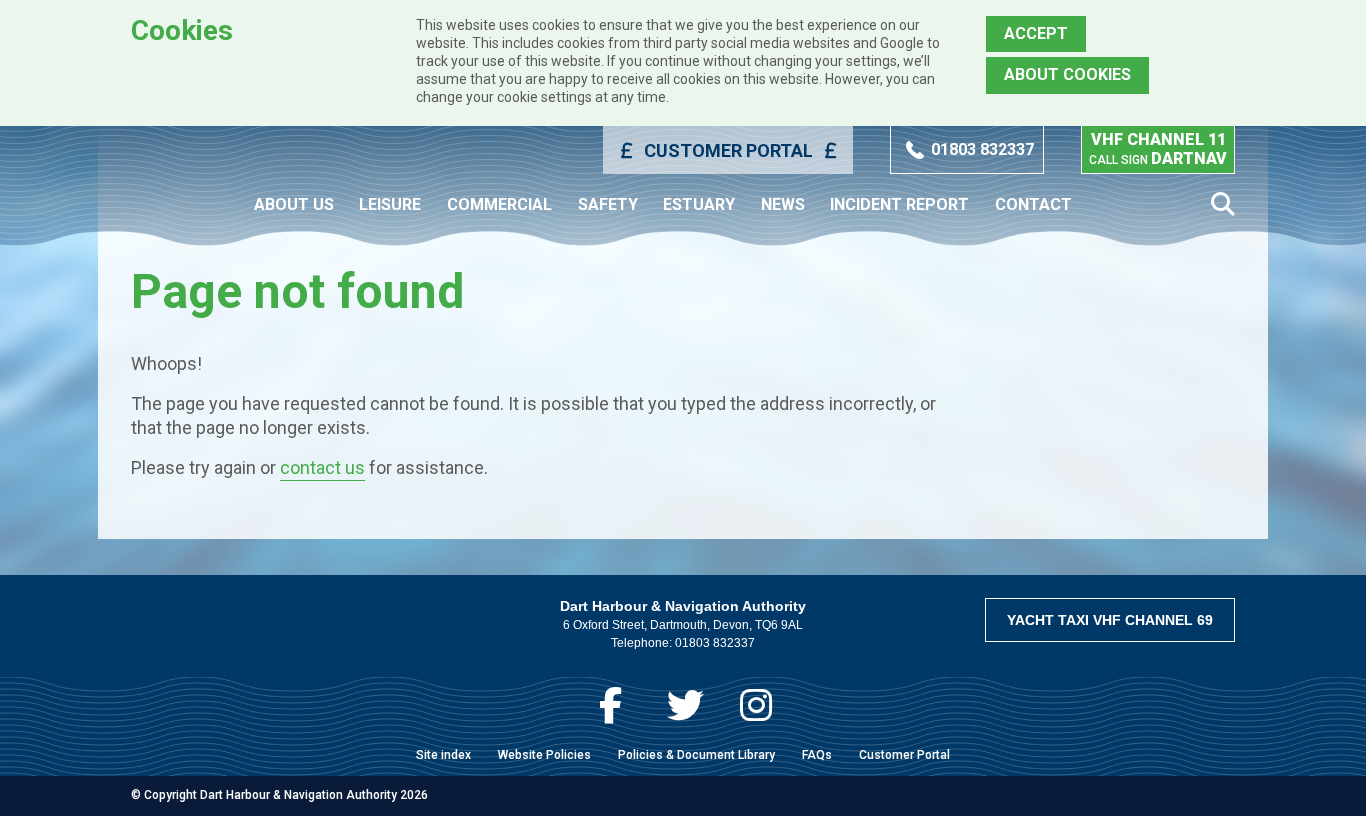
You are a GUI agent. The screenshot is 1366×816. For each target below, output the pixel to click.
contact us (322, 467)
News (783, 204)
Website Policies (544, 755)
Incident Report (899, 204)
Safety (608, 204)
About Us (294, 204)
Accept (1036, 33)
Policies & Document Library (696, 755)
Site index (443, 755)
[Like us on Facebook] (610, 705)
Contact (1033, 204)
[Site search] (1223, 204)
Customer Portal (728, 150)
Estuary (699, 204)
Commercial (499, 204)
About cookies (1067, 74)
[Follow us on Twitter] (685, 705)
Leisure (390, 204)
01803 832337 (982, 149)
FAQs (817, 755)
